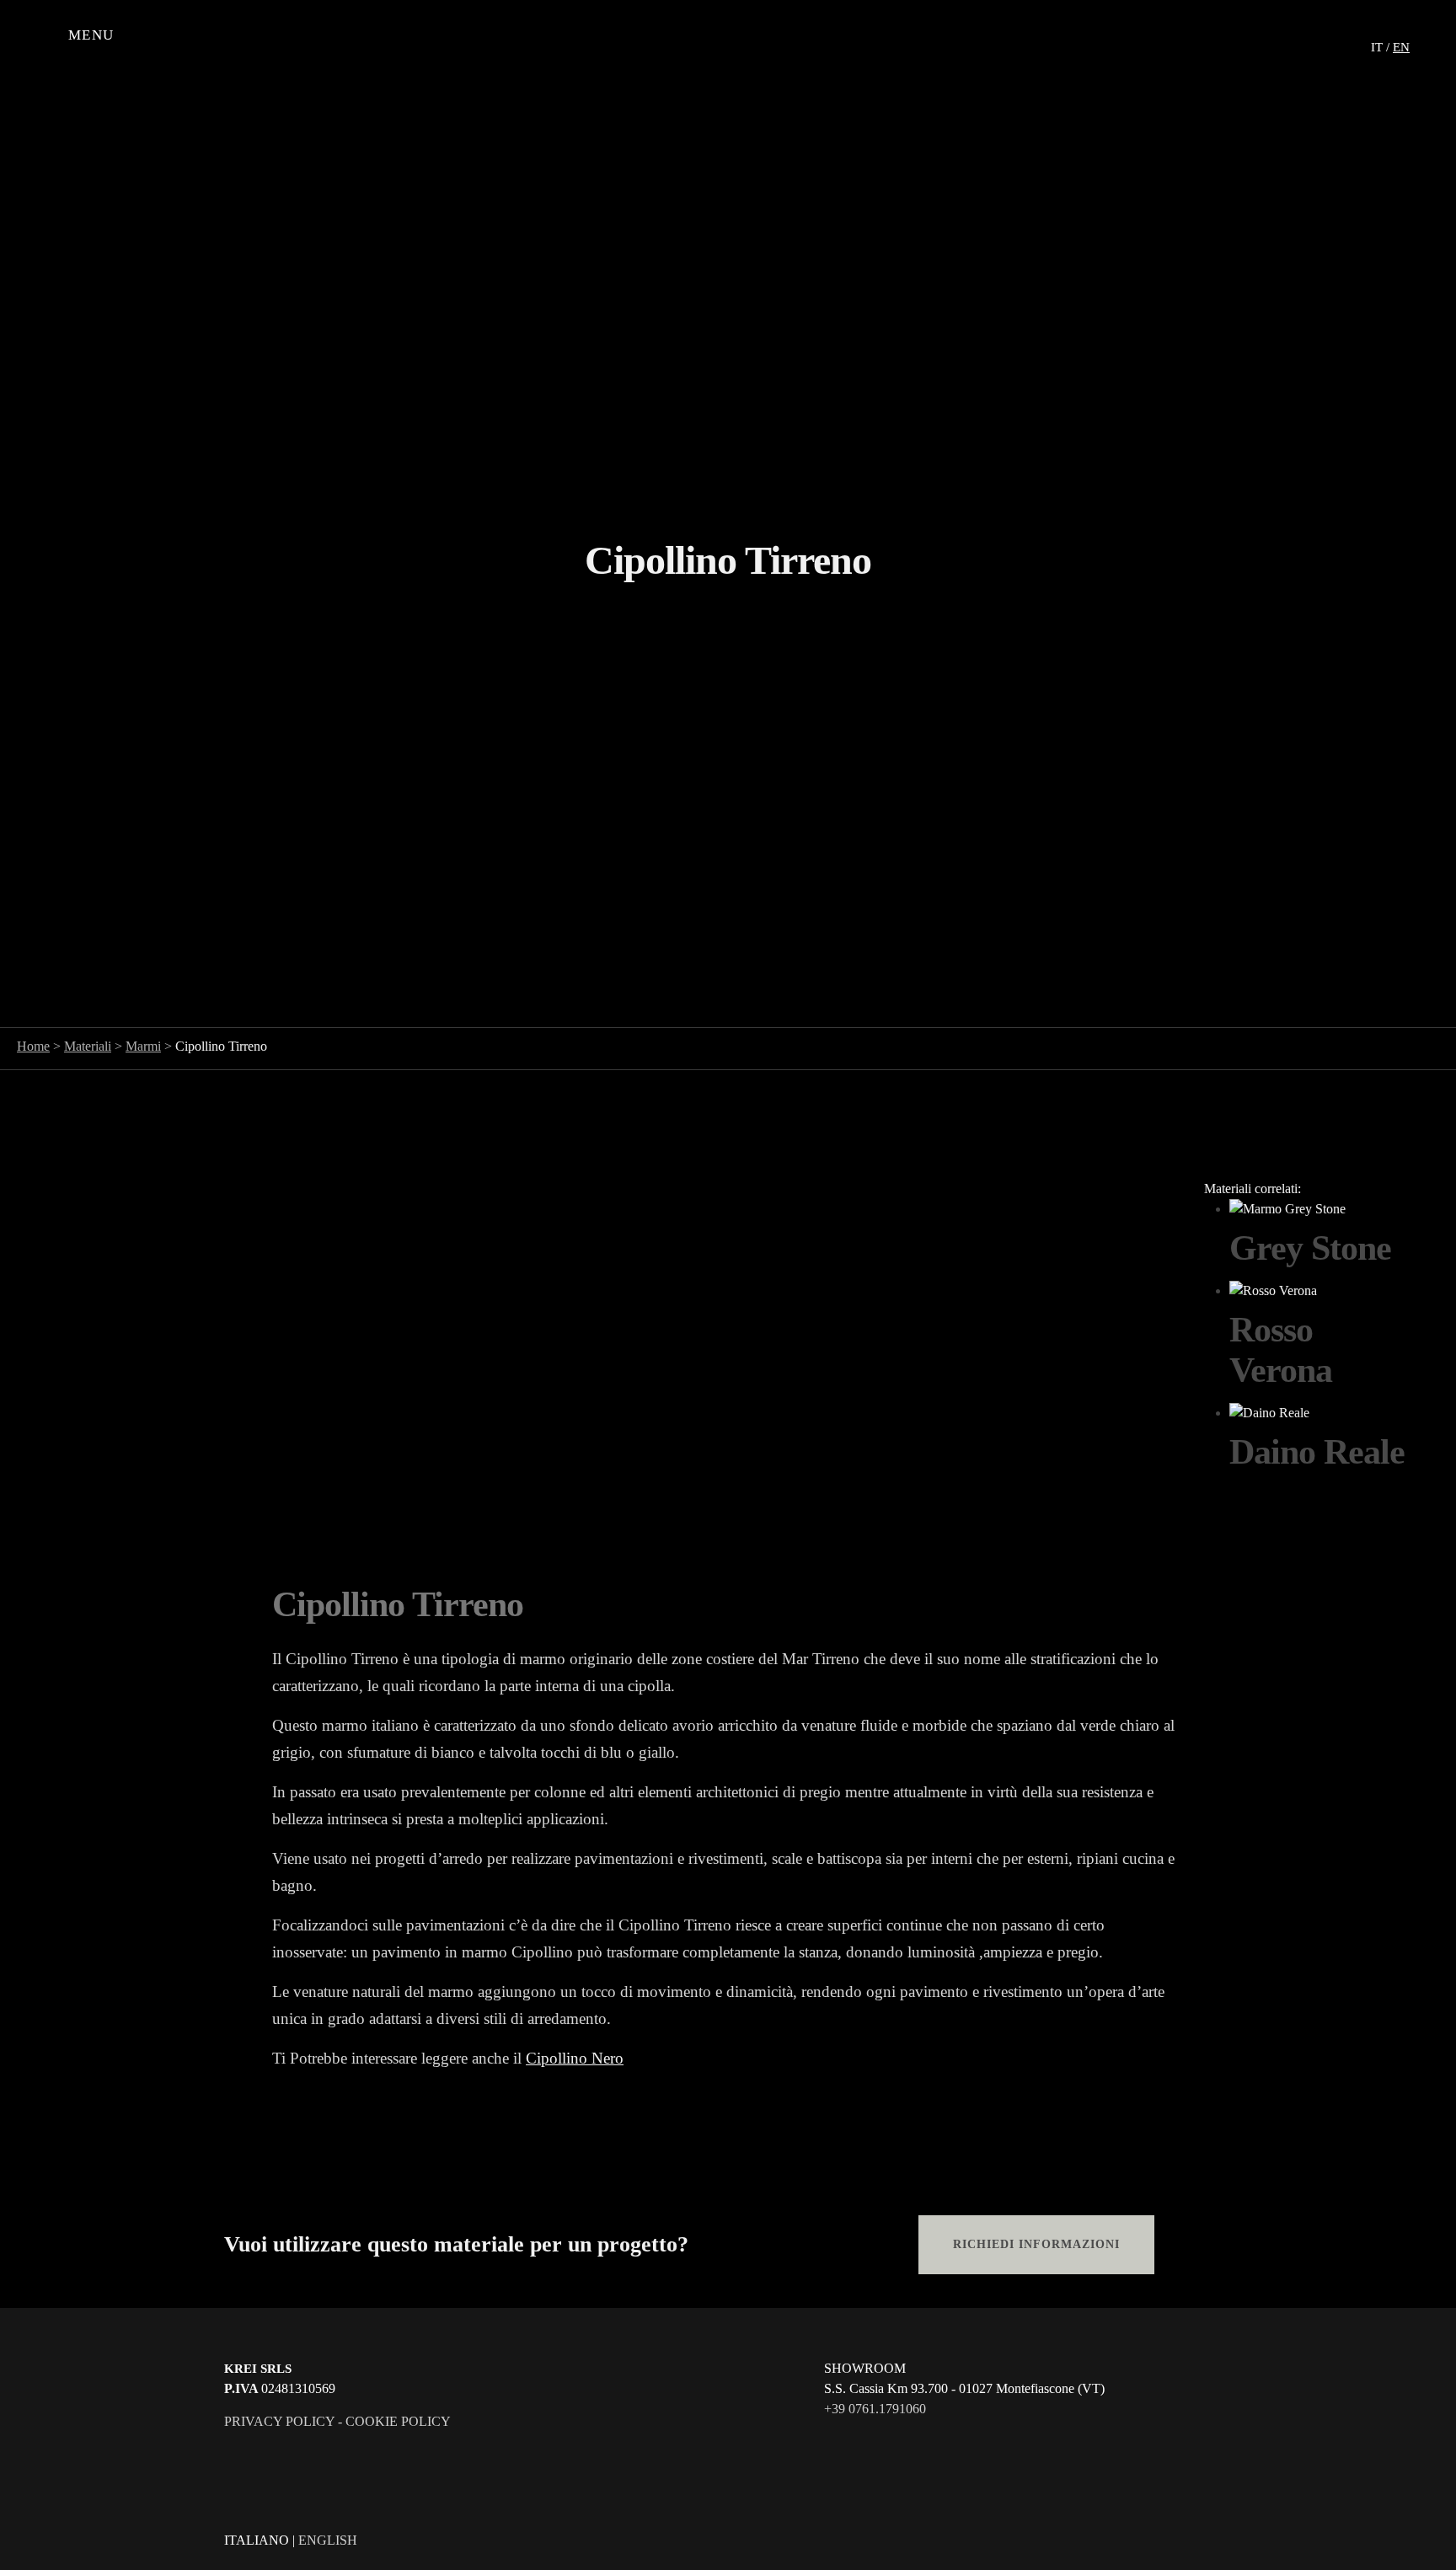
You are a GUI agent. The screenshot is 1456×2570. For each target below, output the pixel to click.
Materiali (88, 1046)
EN (1401, 47)
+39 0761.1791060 (875, 2409)
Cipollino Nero (575, 2058)
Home (33, 1046)
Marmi (143, 1046)
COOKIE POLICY (398, 2421)
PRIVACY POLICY (279, 2421)
